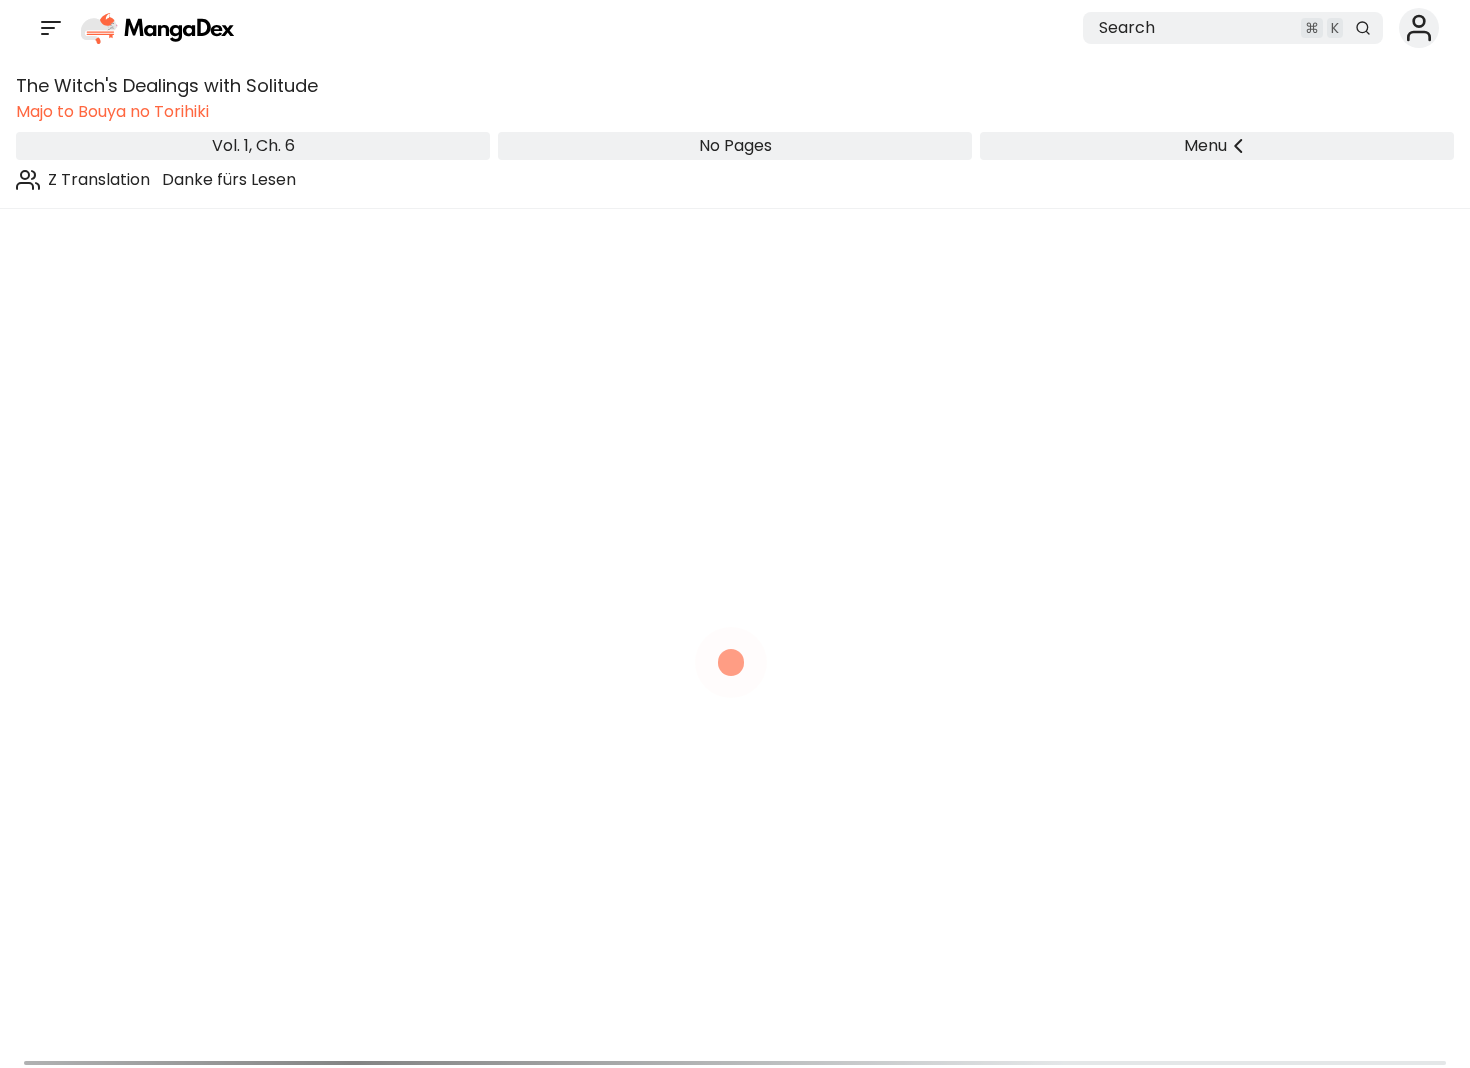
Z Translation (99, 179)
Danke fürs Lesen (229, 179)
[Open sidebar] (51, 28)
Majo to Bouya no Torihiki (112, 111)
